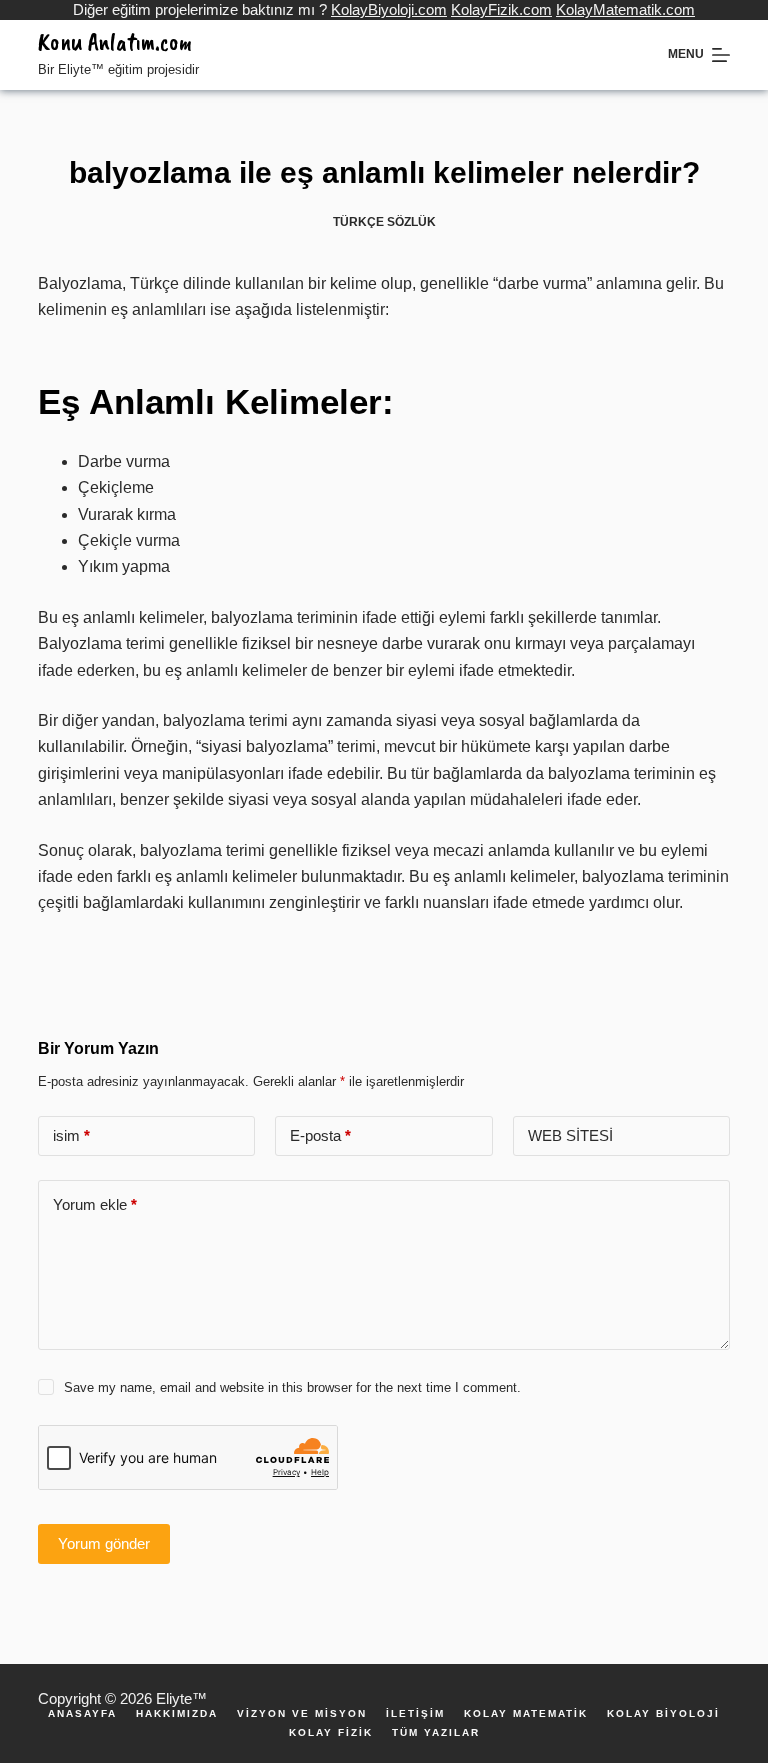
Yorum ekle (95, 1204)
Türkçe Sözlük (384, 222)
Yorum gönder (104, 1543)
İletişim (415, 1714)
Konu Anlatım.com (115, 42)
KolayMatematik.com (625, 9)
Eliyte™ (181, 1698)
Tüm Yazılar (436, 1733)
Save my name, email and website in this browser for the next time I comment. (292, 1387)
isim (71, 1135)
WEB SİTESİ (570, 1135)
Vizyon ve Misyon (302, 1714)
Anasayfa (82, 1714)
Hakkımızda (177, 1714)
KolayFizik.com (501, 9)
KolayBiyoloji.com (389, 9)
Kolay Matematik (526, 1714)
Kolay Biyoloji (663, 1714)
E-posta (320, 1135)
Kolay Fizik (331, 1733)
